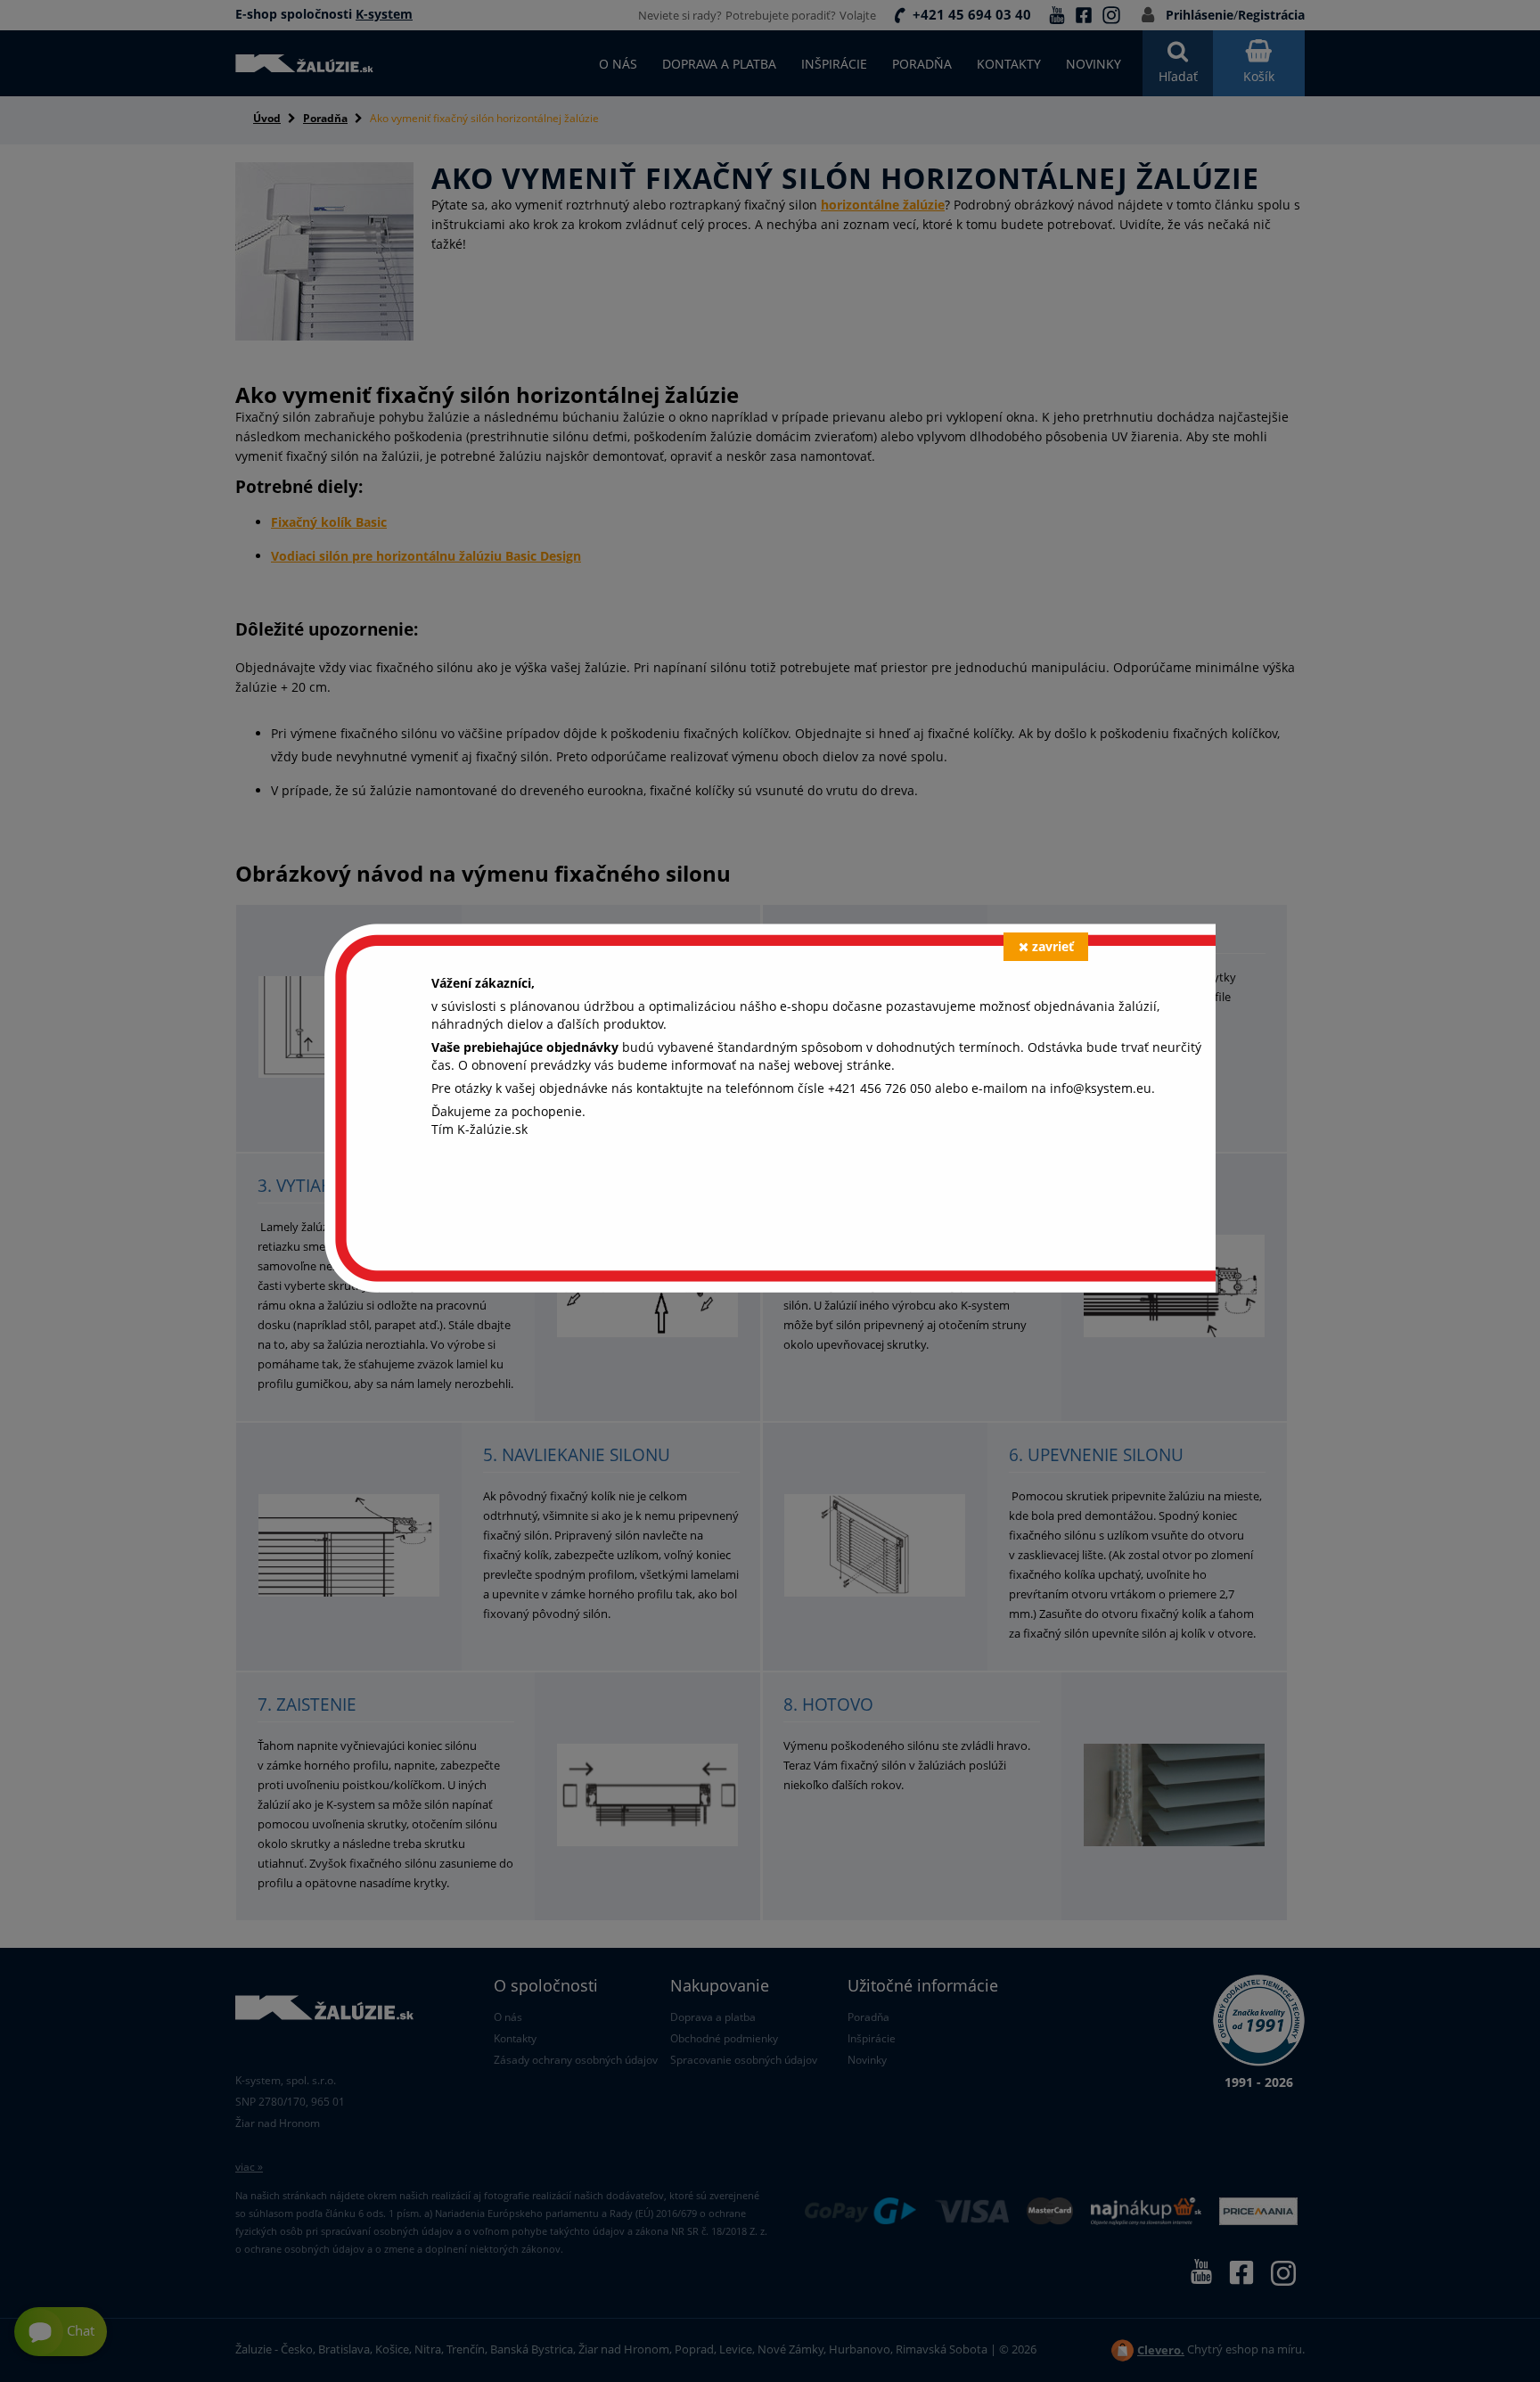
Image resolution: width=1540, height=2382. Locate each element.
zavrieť (1053, 946)
